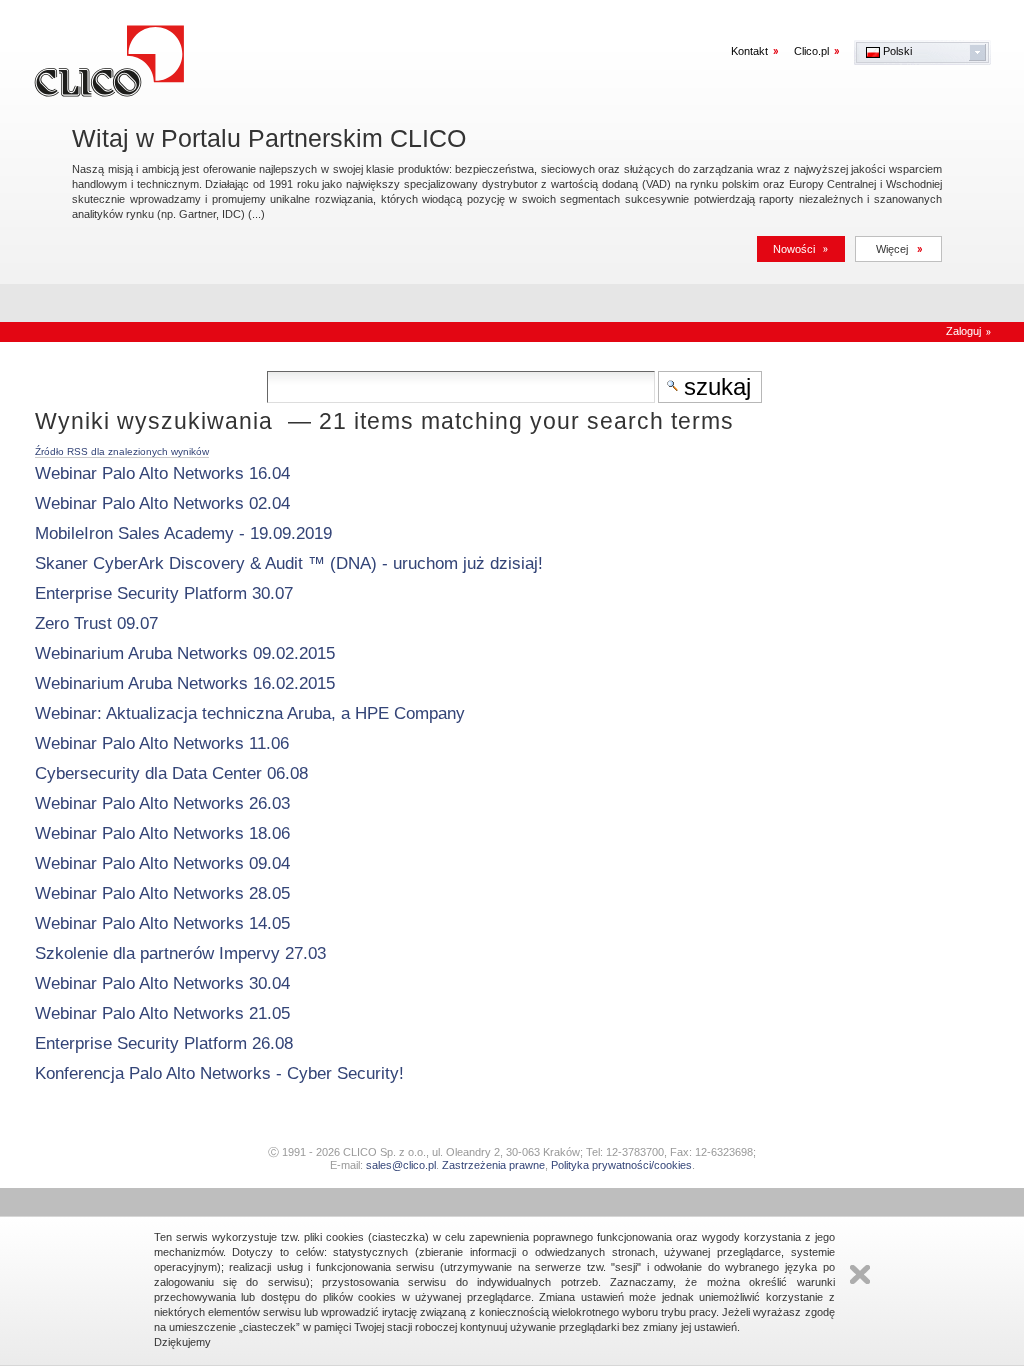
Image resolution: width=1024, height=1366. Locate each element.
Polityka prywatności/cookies (621, 1165)
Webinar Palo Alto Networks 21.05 (162, 1013)
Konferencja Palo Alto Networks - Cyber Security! (219, 1073)
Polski (896, 51)
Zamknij (860, 1274)
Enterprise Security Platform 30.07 (164, 593)
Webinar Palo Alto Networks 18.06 (162, 833)
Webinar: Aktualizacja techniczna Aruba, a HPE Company (250, 713)
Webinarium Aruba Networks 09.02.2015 (185, 653)
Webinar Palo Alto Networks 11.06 (162, 743)
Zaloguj (963, 331)
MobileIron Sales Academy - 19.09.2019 (183, 533)
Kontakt (749, 51)
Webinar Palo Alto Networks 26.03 (162, 803)
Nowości (794, 249)
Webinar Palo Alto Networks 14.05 (162, 923)
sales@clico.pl (401, 1165)
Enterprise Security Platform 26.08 (164, 1043)
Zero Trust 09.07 (96, 623)
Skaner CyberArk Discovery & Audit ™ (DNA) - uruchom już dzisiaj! (289, 563)
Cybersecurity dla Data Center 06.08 (171, 773)
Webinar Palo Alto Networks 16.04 (162, 473)
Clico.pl (811, 51)
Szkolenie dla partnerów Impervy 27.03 (180, 953)
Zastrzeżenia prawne (493, 1165)
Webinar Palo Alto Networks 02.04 (162, 503)
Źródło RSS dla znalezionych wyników (122, 451)
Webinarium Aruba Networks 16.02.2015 (185, 683)
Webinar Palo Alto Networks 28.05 (162, 893)
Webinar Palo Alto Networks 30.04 (162, 983)
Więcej (892, 249)
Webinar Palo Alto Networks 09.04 (162, 863)
